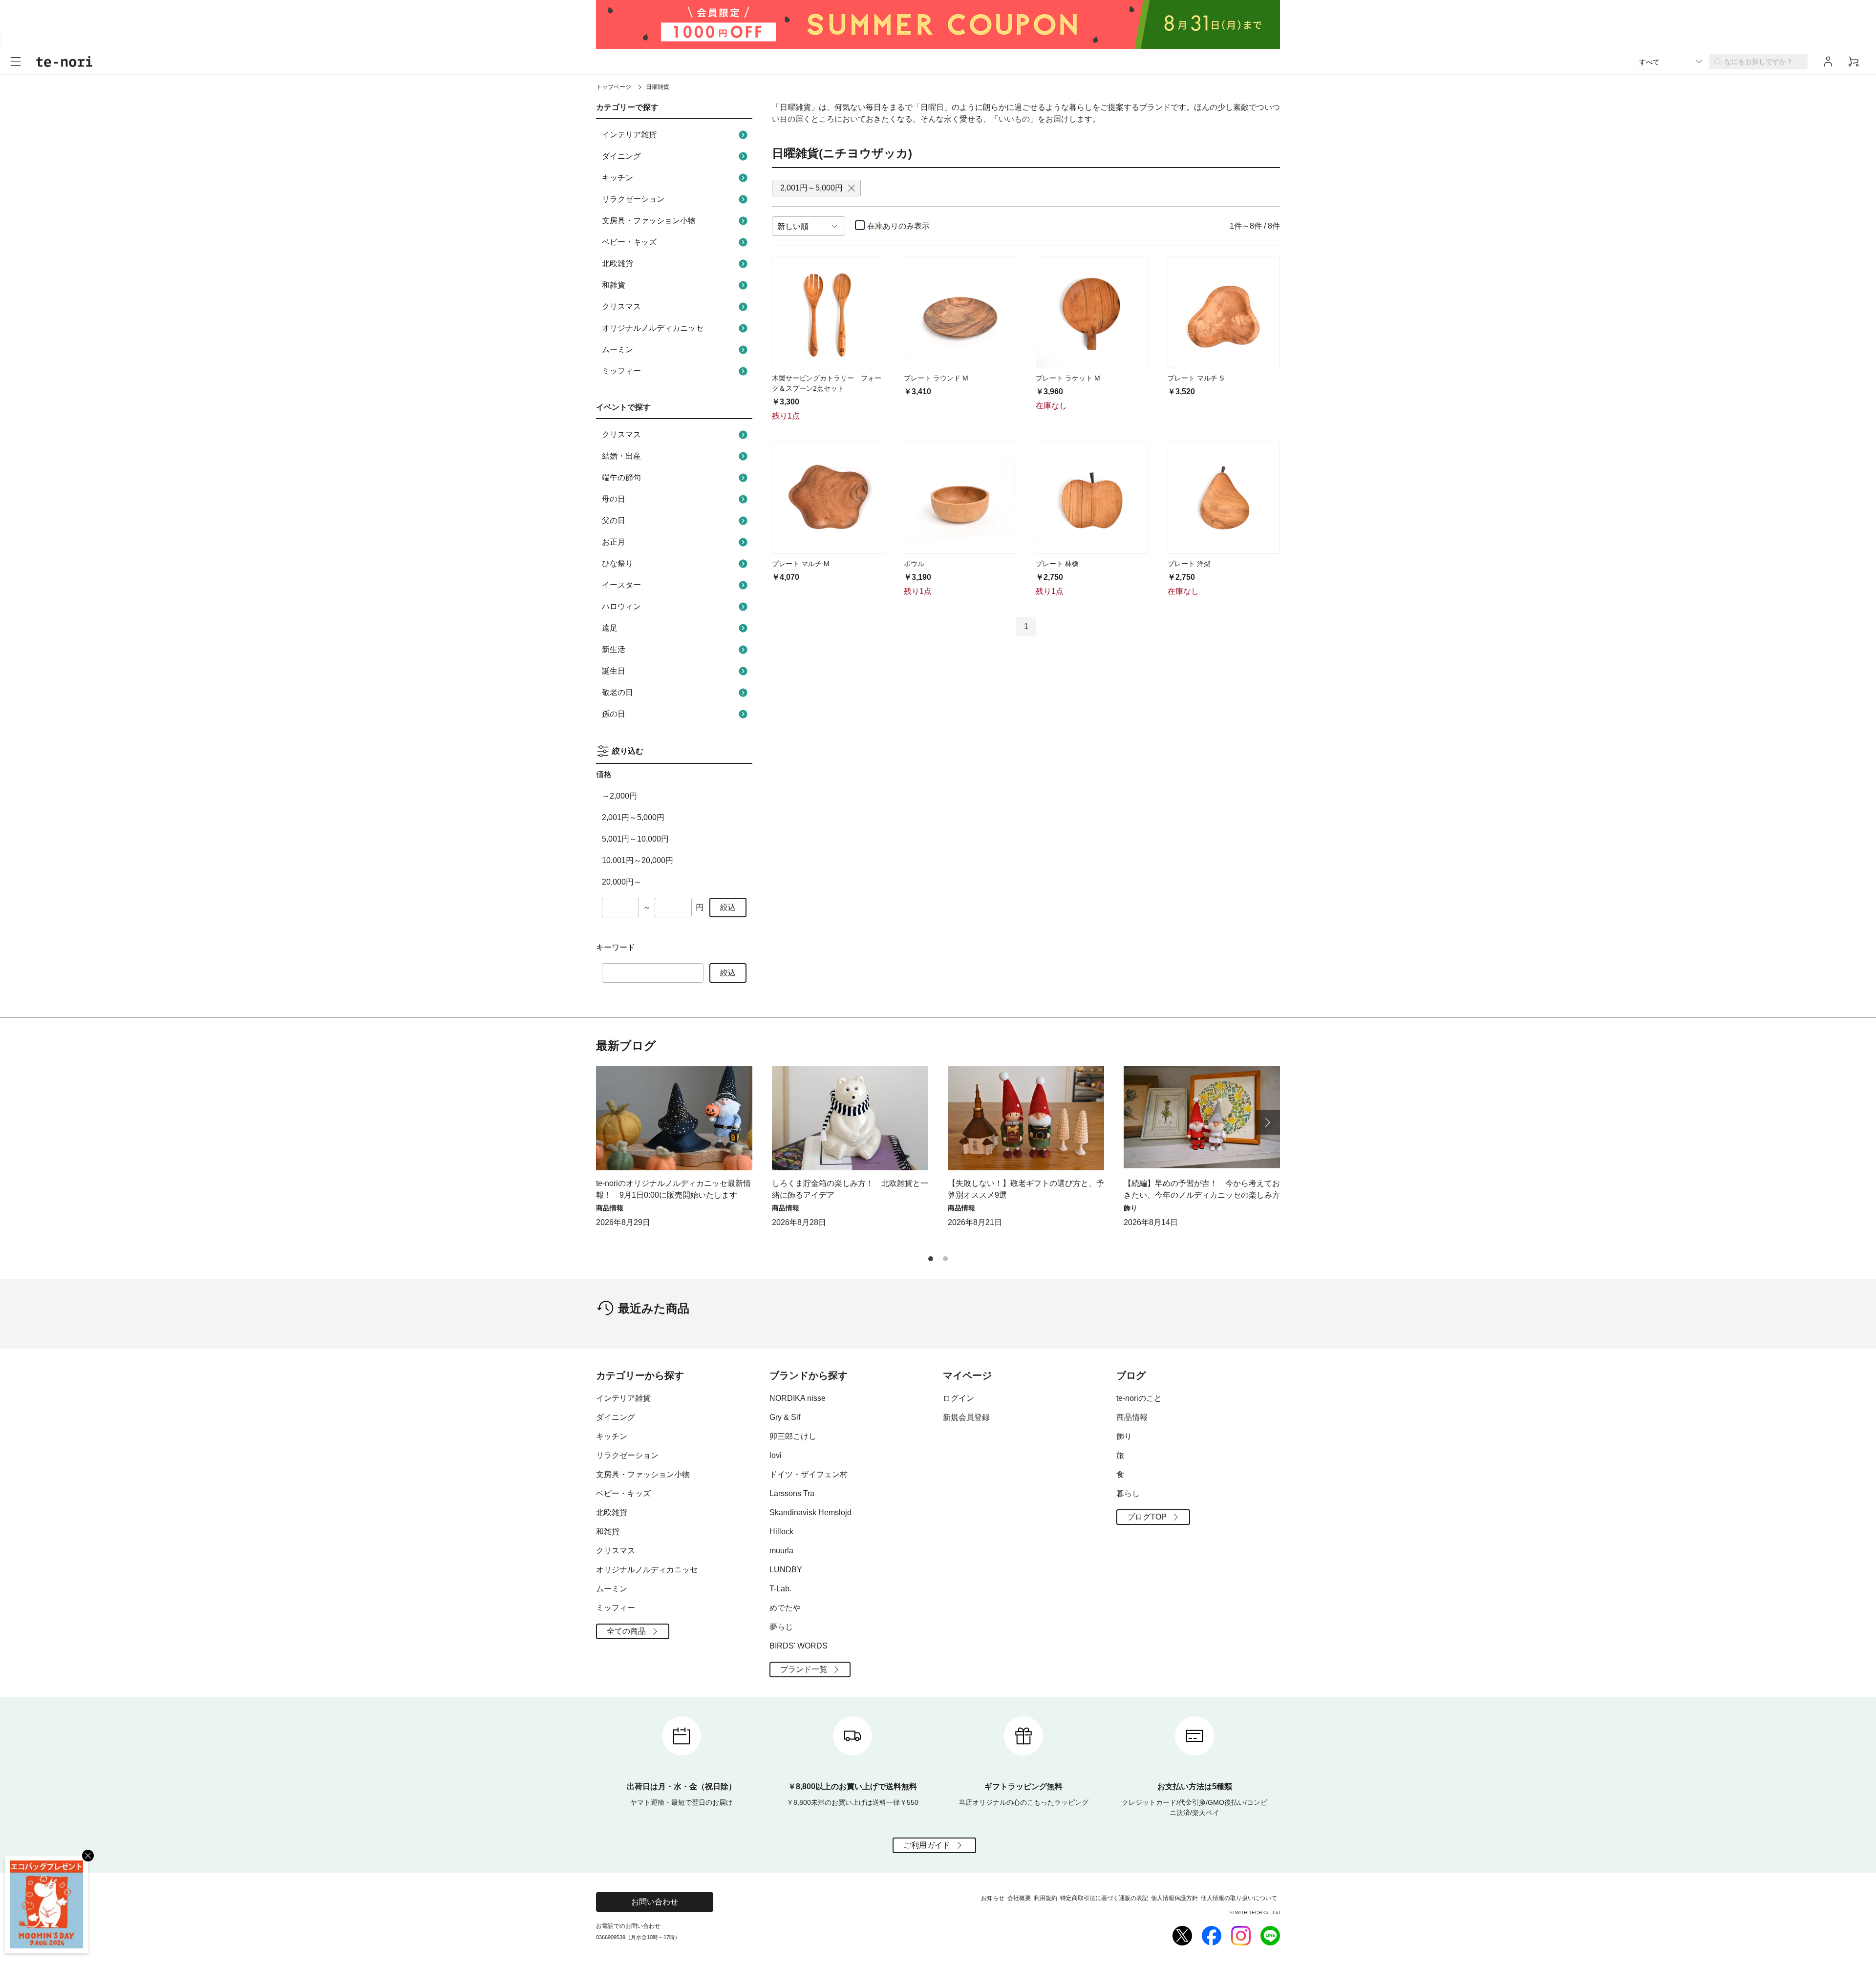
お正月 (614, 542)
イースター (621, 585)
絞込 (728, 907)
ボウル (914, 564)
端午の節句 (621, 477)
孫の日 (614, 714)
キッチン (618, 178)
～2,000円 (619, 796)
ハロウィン (621, 606)
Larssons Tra (792, 1493)
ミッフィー (621, 371)
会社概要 (1019, 1898)
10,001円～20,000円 (638, 860)
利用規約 (1045, 1898)
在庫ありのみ (898, 226)
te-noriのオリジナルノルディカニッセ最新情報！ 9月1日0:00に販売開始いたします (673, 1189)
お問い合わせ (655, 1902)
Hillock (781, 1532)
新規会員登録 (966, 1417)
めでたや (785, 1608)
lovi (776, 1455)
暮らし (1128, 1493)
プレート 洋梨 (1189, 564)
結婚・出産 (621, 456)
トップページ (614, 87)
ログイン (959, 1398)
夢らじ (781, 1627)
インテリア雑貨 (629, 135)
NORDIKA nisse (798, 1398)
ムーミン (618, 349)
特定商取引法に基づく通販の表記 (1104, 1898)
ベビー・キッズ (629, 242)
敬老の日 (618, 692)
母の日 (614, 499)
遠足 (610, 628)
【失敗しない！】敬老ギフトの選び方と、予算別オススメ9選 (1026, 1189)
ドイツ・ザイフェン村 (809, 1474)
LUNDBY (786, 1570)
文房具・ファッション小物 (649, 221)
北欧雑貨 (618, 264)
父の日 (614, 520)
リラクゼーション (633, 199)
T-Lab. (780, 1589)
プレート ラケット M (1068, 378)
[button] (1268, 1122)
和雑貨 (614, 285)
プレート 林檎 (1057, 564)
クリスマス (621, 306)
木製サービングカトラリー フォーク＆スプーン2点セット (827, 383)
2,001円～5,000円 (633, 817)
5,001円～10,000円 (635, 839)
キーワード (616, 947)
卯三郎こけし (793, 1436)
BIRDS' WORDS (799, 1646)
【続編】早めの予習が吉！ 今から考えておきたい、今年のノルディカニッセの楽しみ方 (1202, 1189)
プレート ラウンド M (936, 378)
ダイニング (621, 156)
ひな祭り (618, 563)
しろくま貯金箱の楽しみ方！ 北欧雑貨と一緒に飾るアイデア (850, 1189)
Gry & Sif (785, 1417)
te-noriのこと (1139, 1398)
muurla (781, 1551)
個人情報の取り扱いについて (1239, 1898)
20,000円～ (622, 882)
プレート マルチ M (801, 564)
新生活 (614, 649)
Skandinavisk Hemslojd (810, 1512)
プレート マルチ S (1196, 378)
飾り (1124, 1436)
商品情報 (1132, 1417)
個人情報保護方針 (1174, 1898)
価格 (604, 774)
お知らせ (993, 1898)
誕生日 (614, 671)
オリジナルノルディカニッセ (653, 328)
